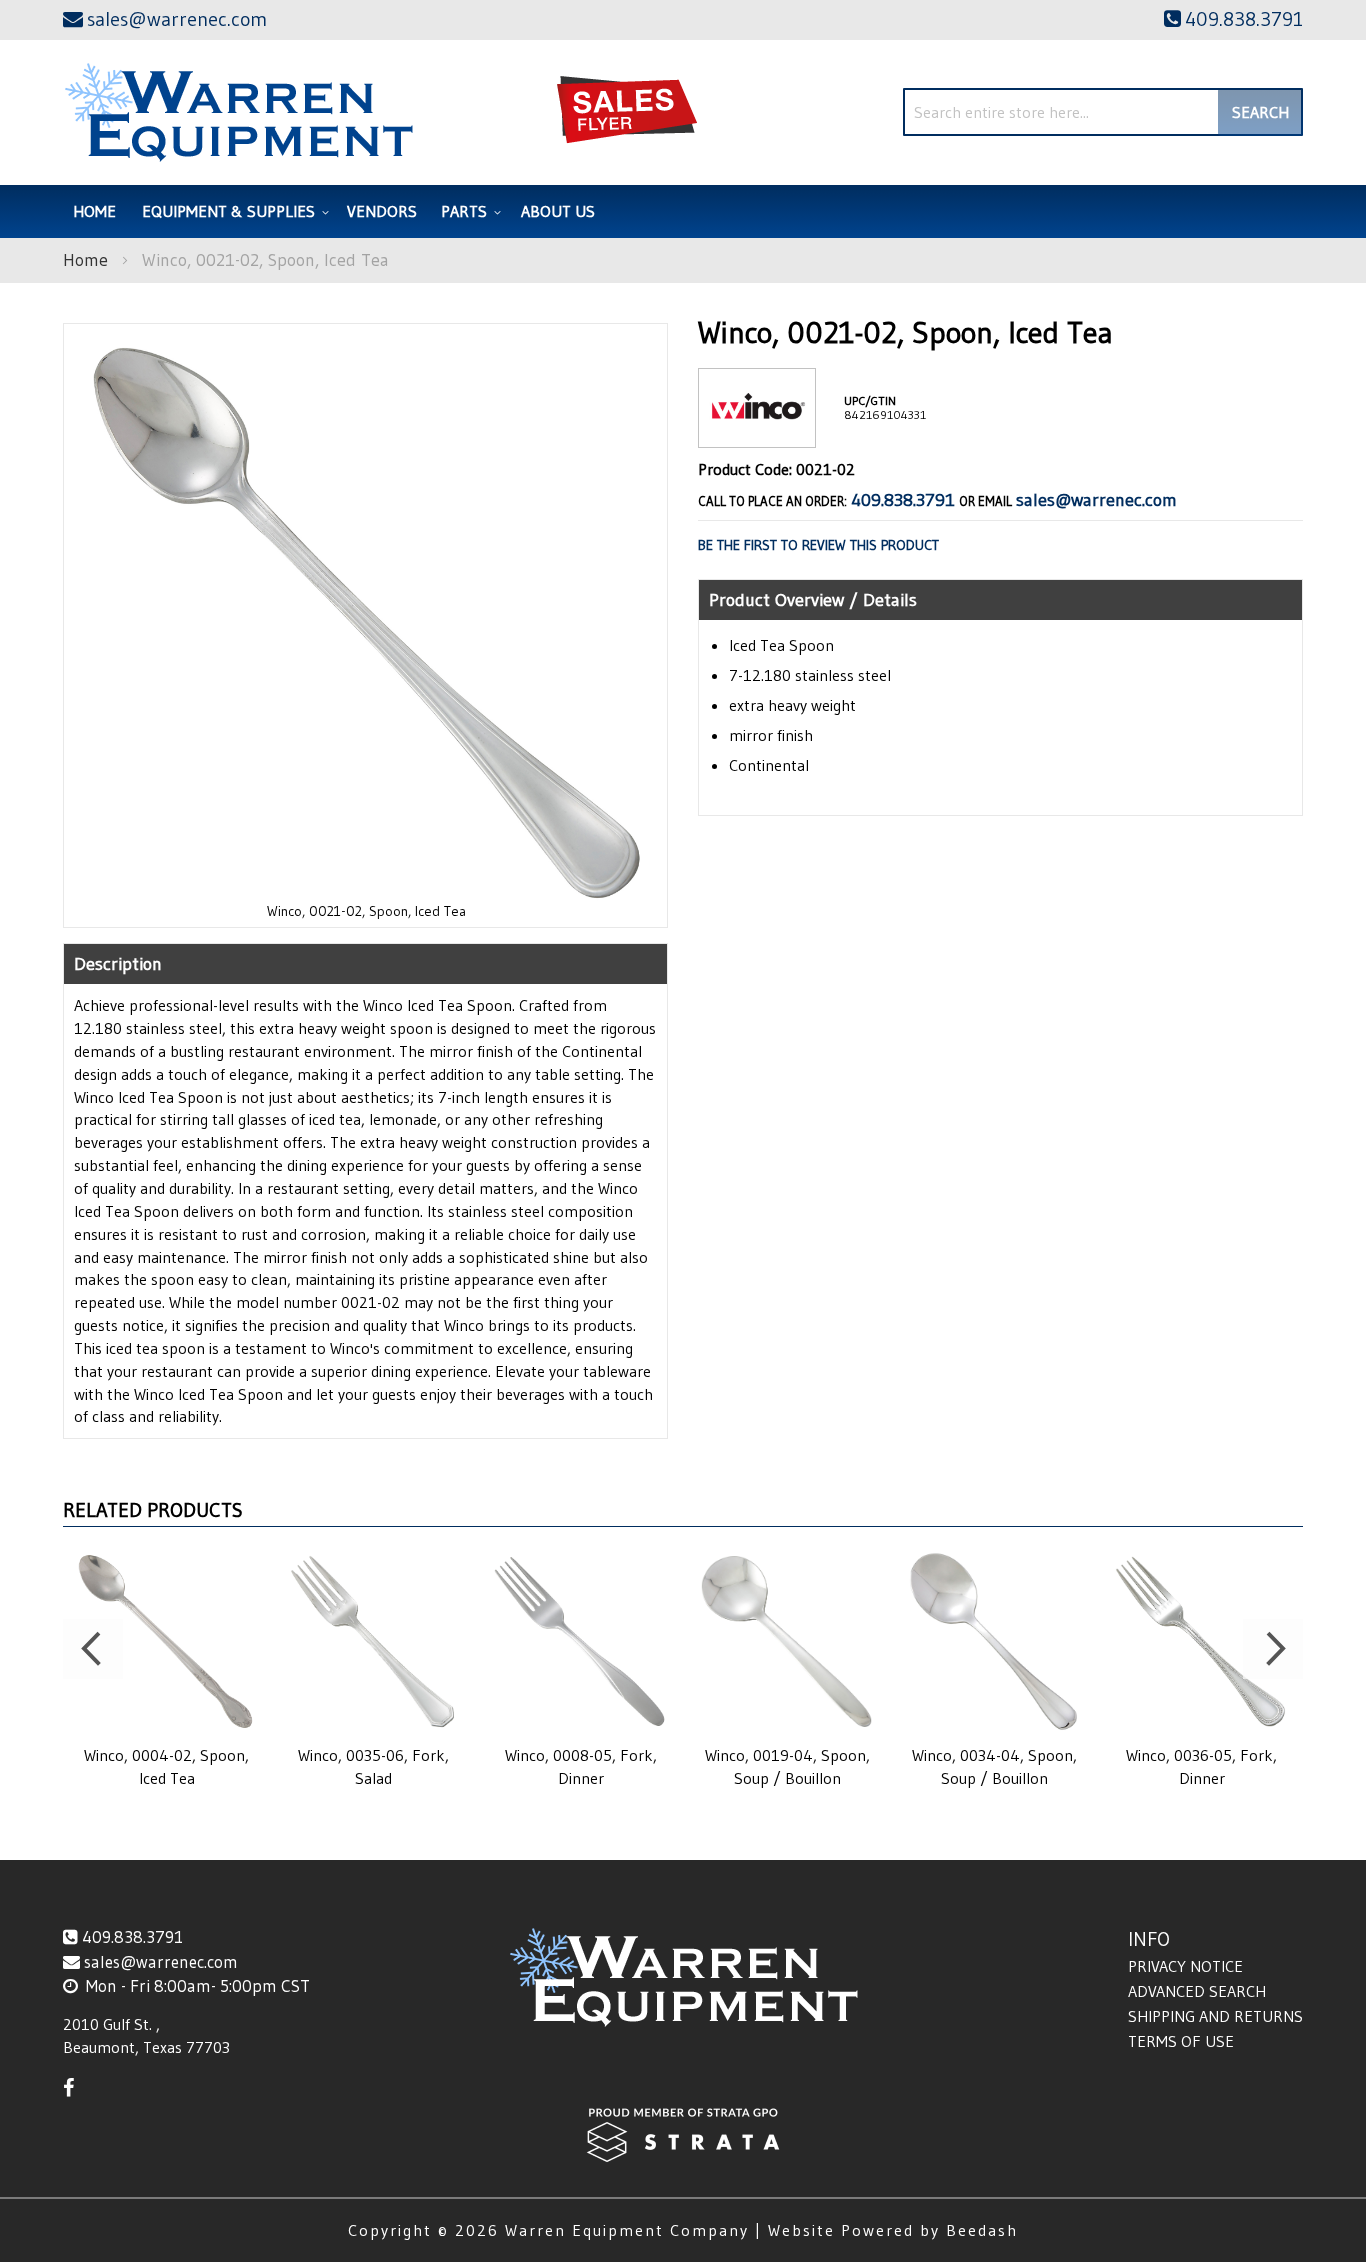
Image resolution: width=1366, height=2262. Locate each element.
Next (1273, 1649)
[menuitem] (232, 211)
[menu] (683, 211)
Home (85, 260)
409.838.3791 (903, 500)
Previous (93, 1649)
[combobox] (1103, 112)
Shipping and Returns (1215, 2016)
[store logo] (238, 112)
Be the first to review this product (818, 545)
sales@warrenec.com (1096, 500)
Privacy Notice (1185, 1966)
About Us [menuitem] (558, 211)
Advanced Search (1197, 1991)
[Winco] (757, 431)
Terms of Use (1181, 2041)
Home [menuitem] (94, 211)
